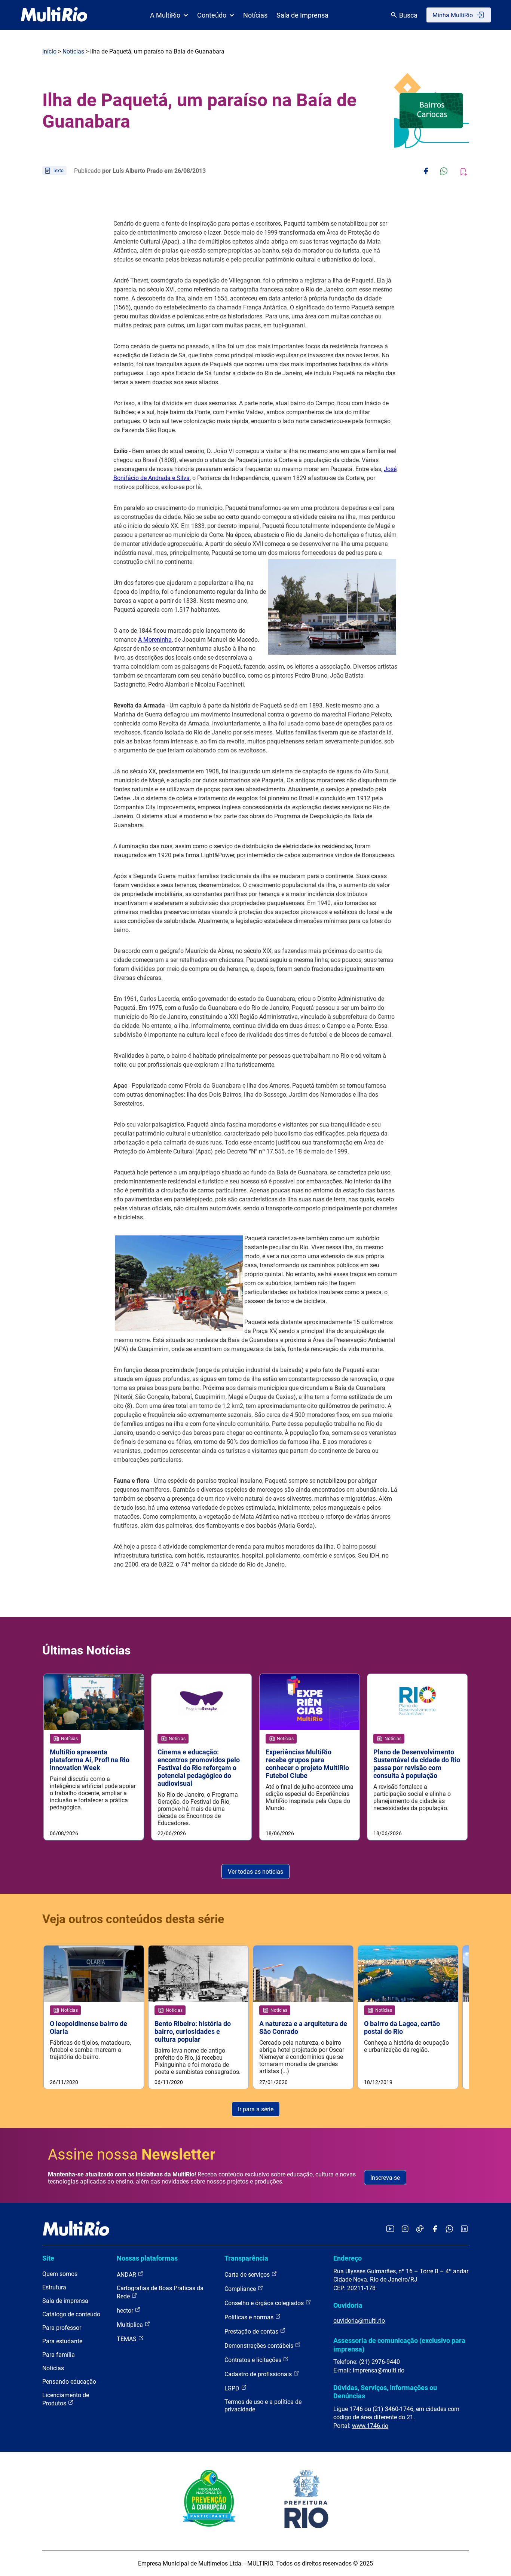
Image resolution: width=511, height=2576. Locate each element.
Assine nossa (132, 2155)
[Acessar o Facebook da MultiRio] (435, 2229)
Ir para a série (256, 2109)
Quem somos (60, 2274)
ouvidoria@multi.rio (359, 2321)
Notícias (255, 15)
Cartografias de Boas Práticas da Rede (160, 2292)
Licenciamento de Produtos (66, 2399)
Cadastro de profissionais (259, 2374)
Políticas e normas (250, 2317)
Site (48, 2258)
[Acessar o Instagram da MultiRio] (405, 2229)
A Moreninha (155, 640)
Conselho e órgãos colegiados (265, 2303)
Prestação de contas (252, 2331)
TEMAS (127, 2339)
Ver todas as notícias (255, 1872)
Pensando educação (69, 2382)
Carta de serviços (248, 2275)
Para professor (62, 2328)
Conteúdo (212, 15)
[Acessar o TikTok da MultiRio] (420, 2229)
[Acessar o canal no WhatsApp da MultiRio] (449, 2229)
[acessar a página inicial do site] (54, 15)
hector (126, 2311)
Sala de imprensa (65, 2301)
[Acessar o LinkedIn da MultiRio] (464, 2229)
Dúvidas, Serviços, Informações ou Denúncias (385, 2392)
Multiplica (131, 2325)
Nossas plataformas (147, 2258)
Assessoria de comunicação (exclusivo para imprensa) (399, 2345)
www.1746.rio (370, 2426)
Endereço (348, 2258)
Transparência (246, 2258)
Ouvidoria (348, 2305)
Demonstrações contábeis (260, 2346)
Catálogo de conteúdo (71, 2314)
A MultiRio (165, 15)
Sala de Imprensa (302, 15)
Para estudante (62, 2341)
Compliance (241, 2289)
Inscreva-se (385, 2178)
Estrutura (54, 2287)
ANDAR (127, 2275)
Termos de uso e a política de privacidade (263, 2406)
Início (49, 51)
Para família (59, 2355)
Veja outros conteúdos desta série (133, 1919)
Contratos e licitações (254, 2360)
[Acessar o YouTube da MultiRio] (390, 2229)
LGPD (233, 2388)
